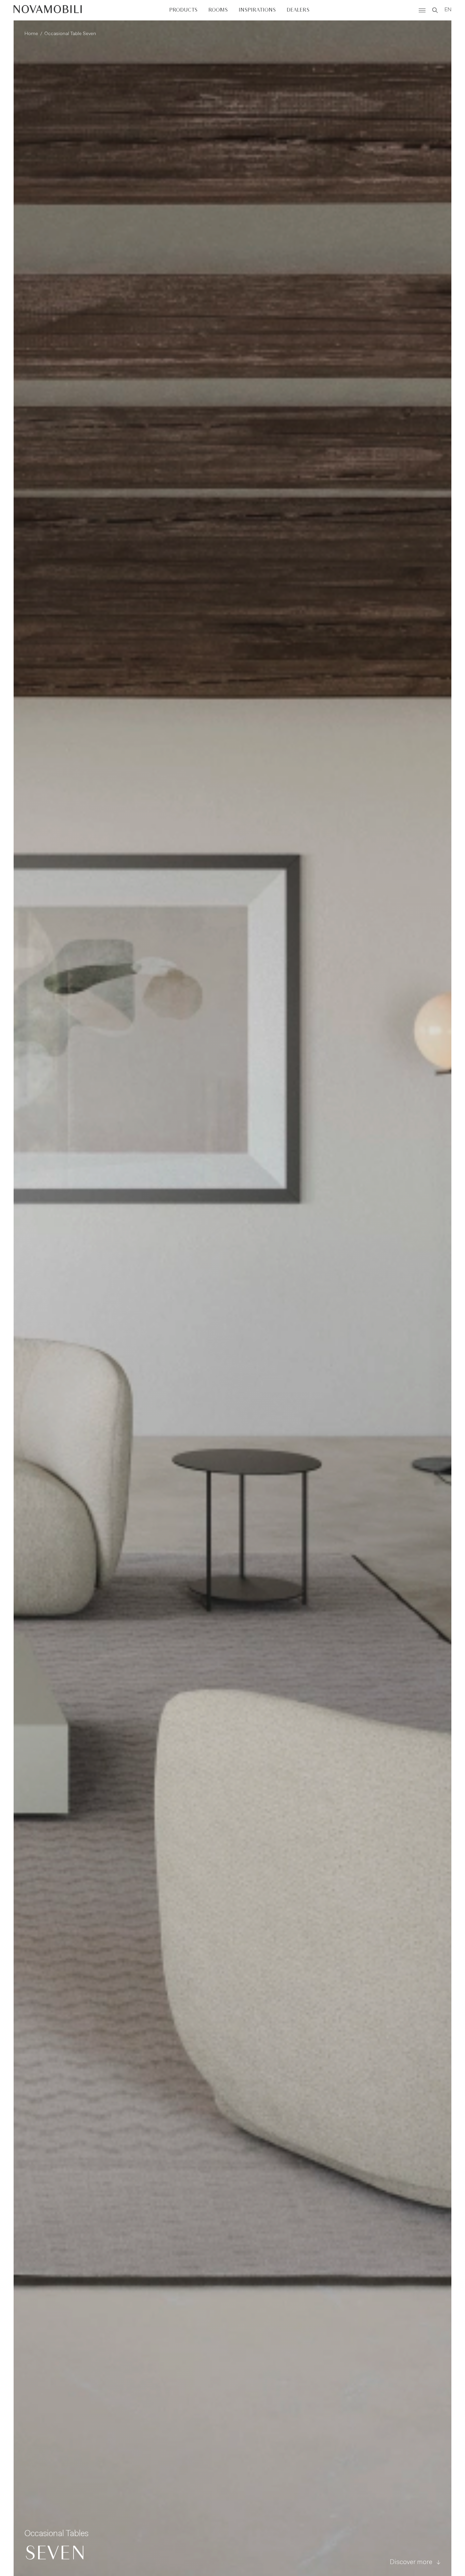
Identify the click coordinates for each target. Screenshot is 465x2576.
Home (31, 34)
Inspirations (257, 10)
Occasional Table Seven (70, 34)
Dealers (298, 10)
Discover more (411, 2562)
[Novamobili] (48, 10)
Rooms (218, 10)
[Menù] (422, 10)
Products (183, 10)
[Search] (435, 10)
